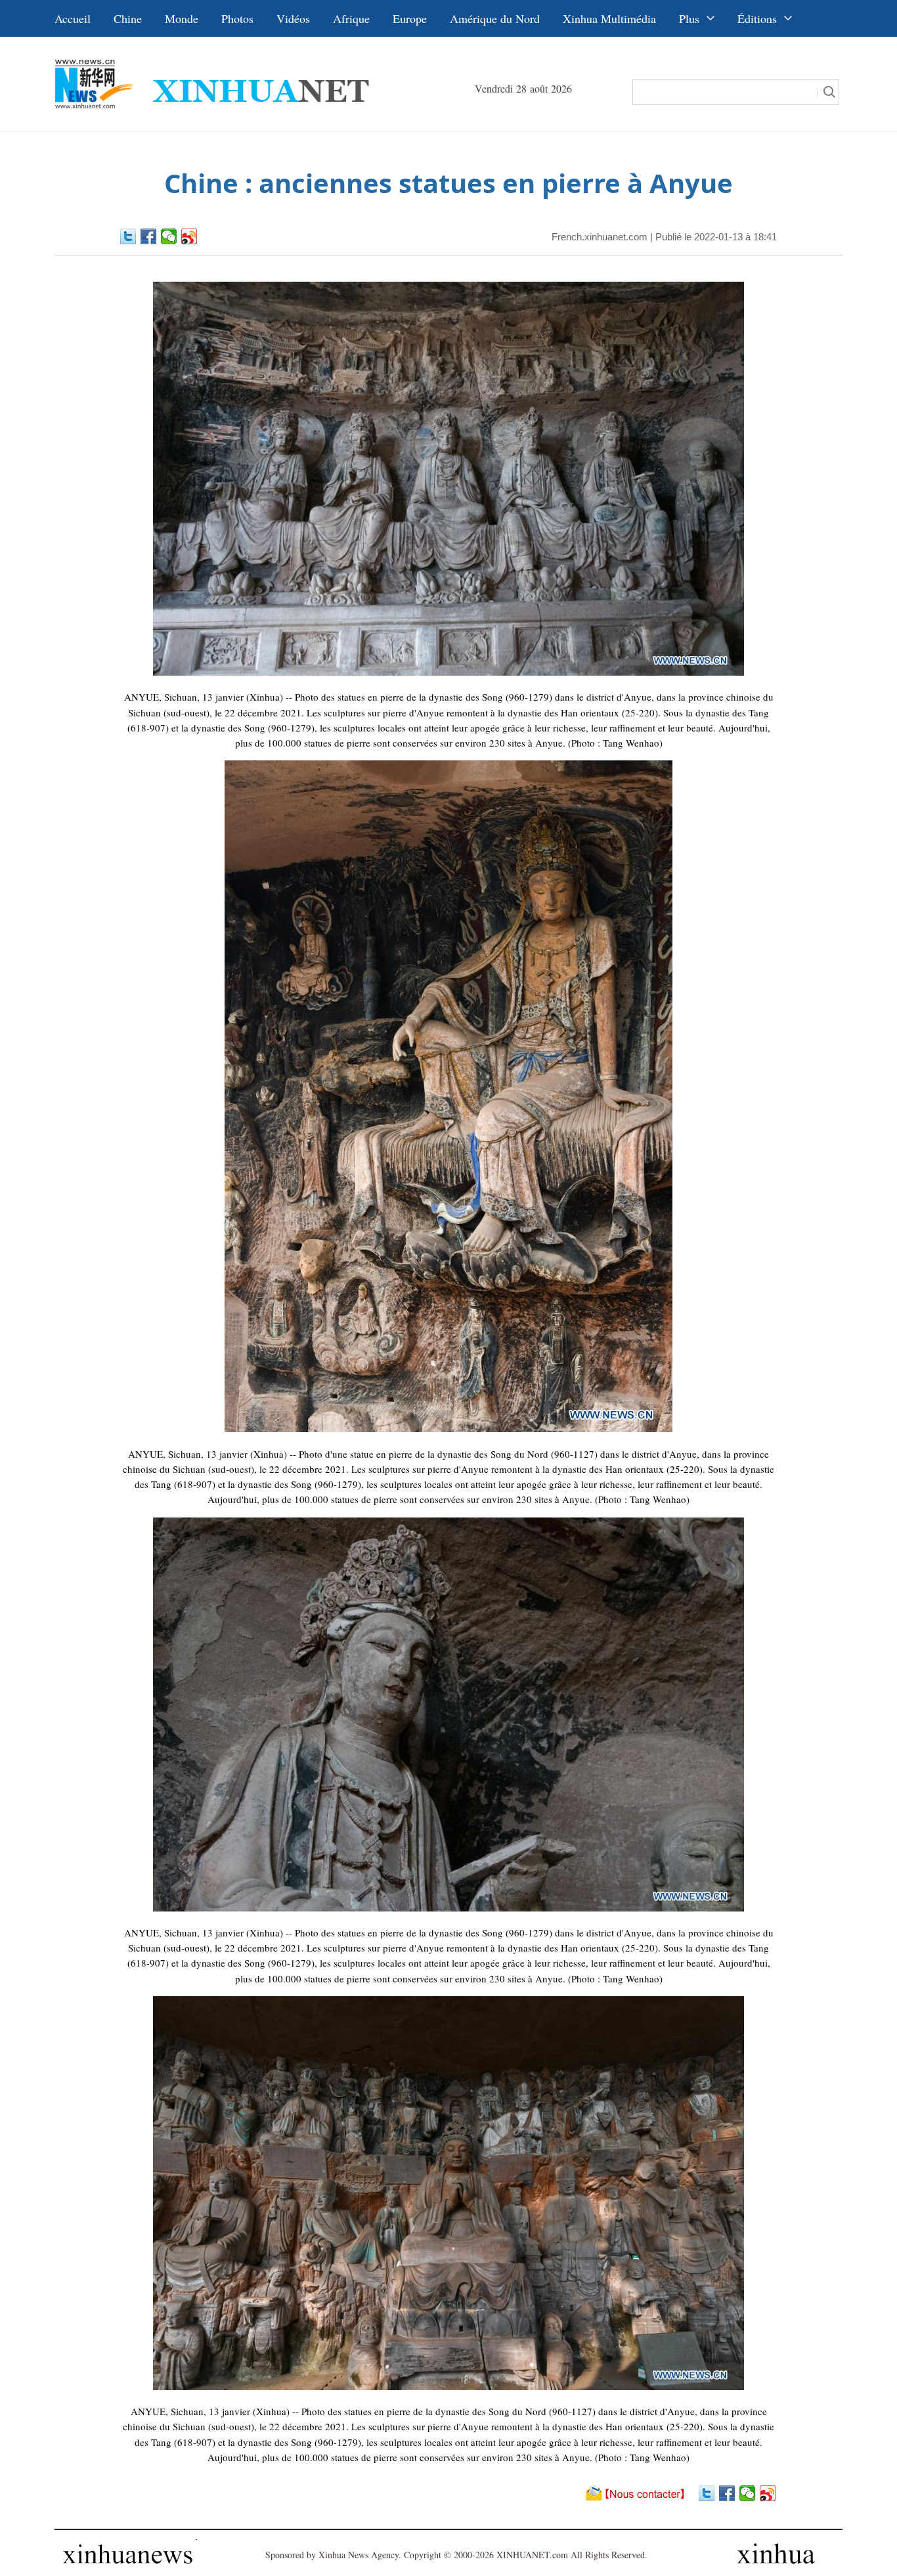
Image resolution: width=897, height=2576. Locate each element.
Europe (410, 18)
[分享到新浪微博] (189, 236)
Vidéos (293, 18)
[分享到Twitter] (128, 236)
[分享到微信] (169, 236)
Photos (237, 18)
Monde (182, 18)
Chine (128, 18)
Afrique (351, 18)
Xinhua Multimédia (609, 18)
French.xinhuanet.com (600, 237)
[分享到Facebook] (149, 236)
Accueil (73, 18)
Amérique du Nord (495, 18)
